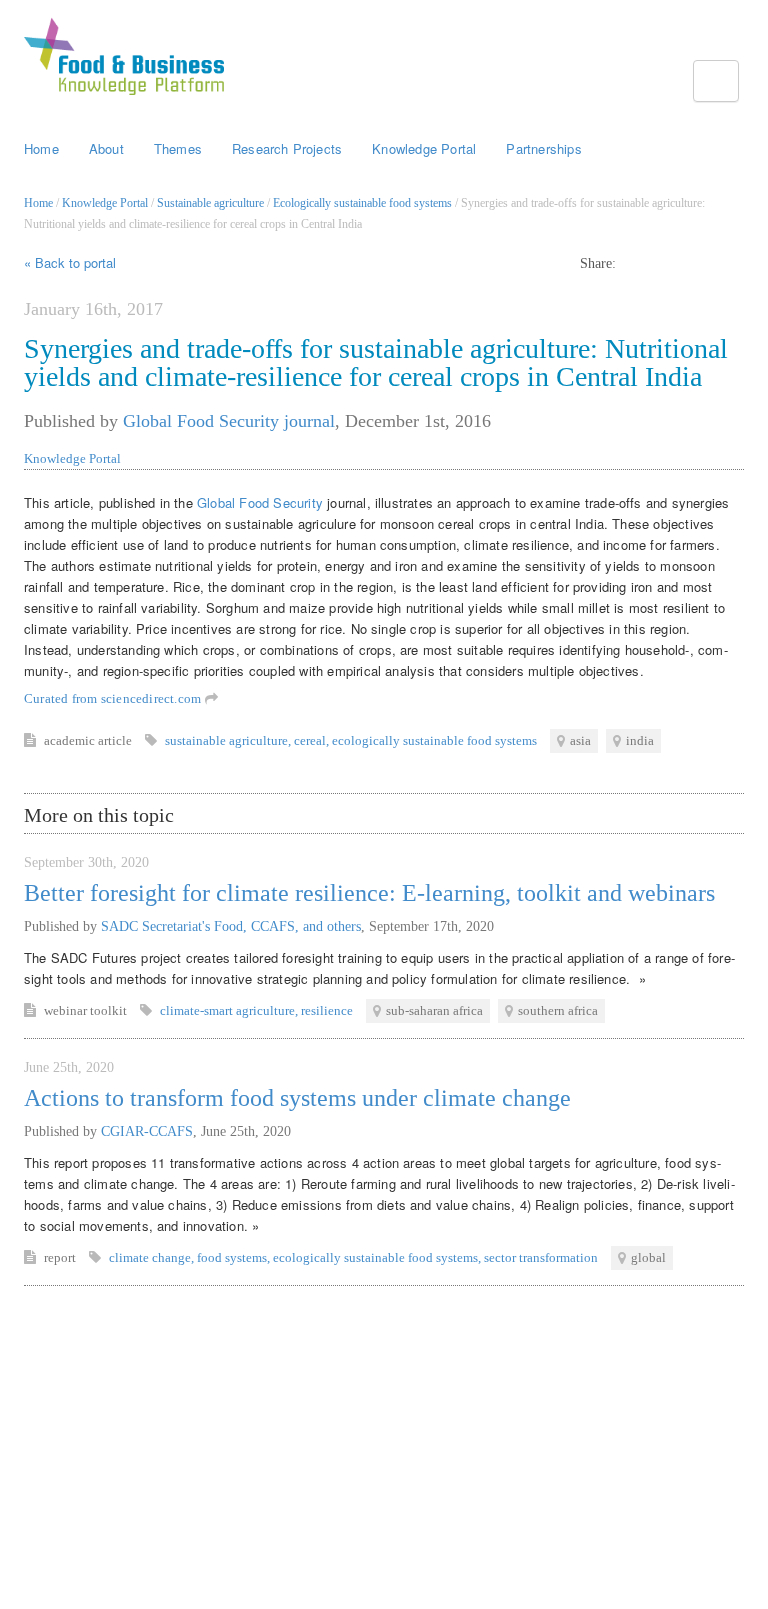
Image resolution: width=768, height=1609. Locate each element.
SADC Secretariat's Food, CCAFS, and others (231, 926)
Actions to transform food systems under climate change (297, 1098)
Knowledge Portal (424, 148)
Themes (178, 148)
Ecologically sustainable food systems (362, 203)
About (106, 148)
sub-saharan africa (434, 1010)
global (648, 1257)
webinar (67, 1010)
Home (41, 148)
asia (580, 740)
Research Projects (287, 148)
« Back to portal (70, 262)
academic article (89, 740)
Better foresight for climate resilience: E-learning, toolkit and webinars (369, 893)
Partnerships (543, 148)
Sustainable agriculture (210, 203)
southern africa (558, 1010)
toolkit (110, 1010)
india (640, 740)
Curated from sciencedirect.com (114, 698)
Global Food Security (260, 502)
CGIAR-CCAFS (147, 1131)
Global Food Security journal (229, 421)
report (61, 1257)
